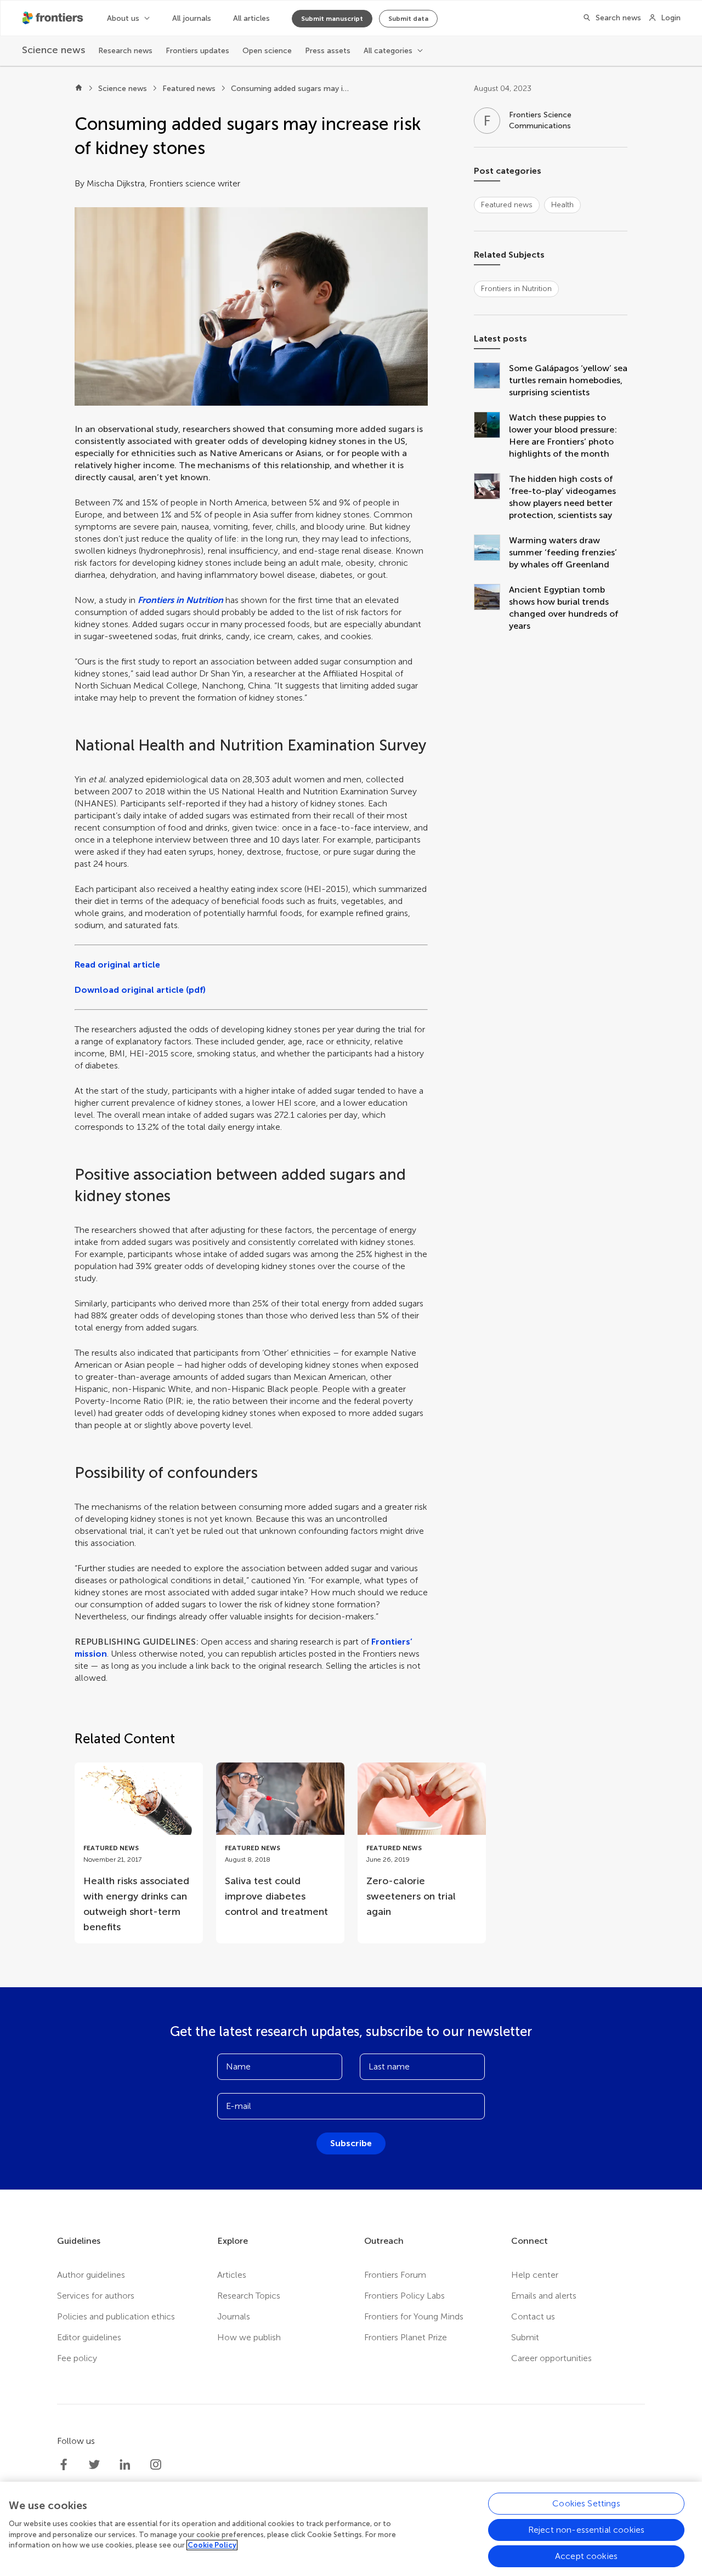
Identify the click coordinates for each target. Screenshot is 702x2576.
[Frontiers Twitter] (94, 2465)
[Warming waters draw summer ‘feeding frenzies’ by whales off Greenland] (491, 553)
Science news (123, 89)
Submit (525, 2337)
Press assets (328, 51)
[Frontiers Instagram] (156, 2465)
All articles (251, 18)
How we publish (249, 2337)
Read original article (117, 965)
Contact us (533, 2316)
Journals (234, 2316)
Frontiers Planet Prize (406, 2337)
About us (123, 18)
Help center (535, 2275)
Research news (125, 51)
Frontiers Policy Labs (404, 2296)
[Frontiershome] (54, 18)
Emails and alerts (544, 2296)
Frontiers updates (197, 51)
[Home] (79, 89)
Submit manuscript (332, 19)
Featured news (189, 89)
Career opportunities (551, 2358)
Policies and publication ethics (116, 2316)
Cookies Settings (586, 2503)
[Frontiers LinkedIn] (125, 2465)
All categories (388, 51)
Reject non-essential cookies (586, 2530)
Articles (232, 2275)
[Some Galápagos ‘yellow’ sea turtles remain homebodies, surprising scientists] (491, 380)
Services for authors (96, 2296)
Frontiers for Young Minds (414, 2316)
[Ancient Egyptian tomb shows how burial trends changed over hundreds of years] (491, 608)
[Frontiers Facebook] (64, 2465)
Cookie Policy (212, 2545)
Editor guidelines (89, 2337)
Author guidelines (91, 2275)
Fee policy (77, 2358)
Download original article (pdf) (140, 990)
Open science (267, 51)
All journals (192, 18)
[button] (251, 306)
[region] (351, 2529)
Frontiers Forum (395, 2275)
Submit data (408, 19)
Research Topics (249, 2296)
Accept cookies (586, 2556)
